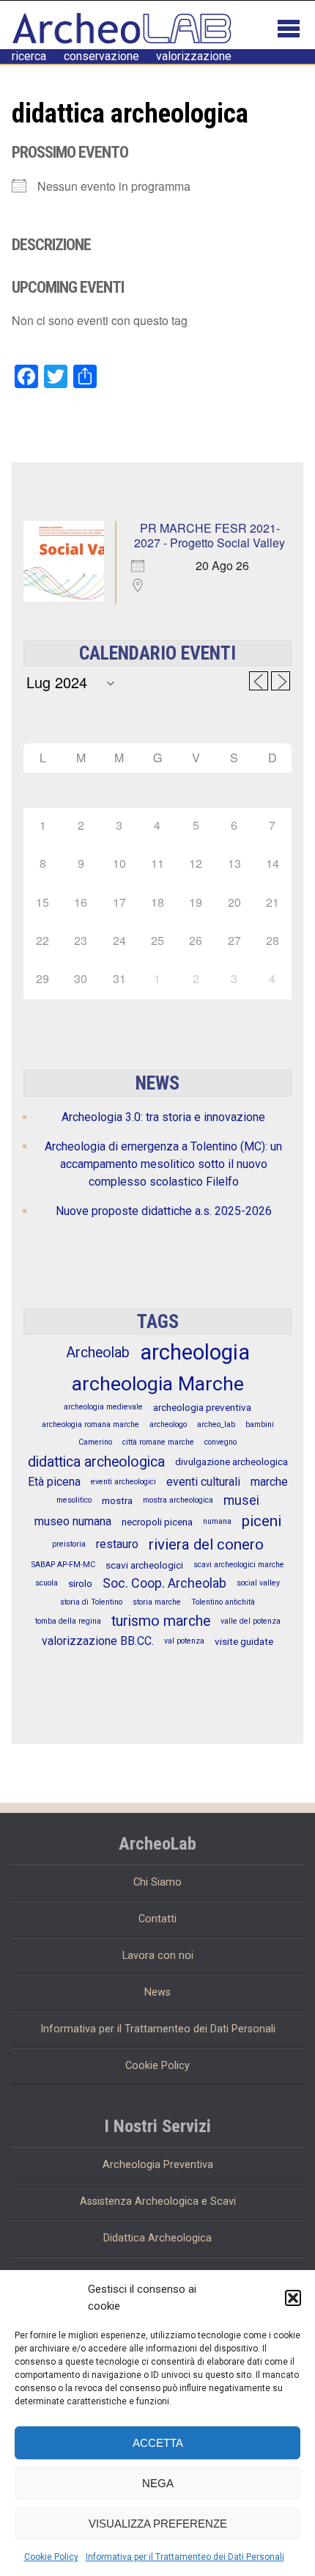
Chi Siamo (157, 1882)
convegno (220, 1442)
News (157, 1992)
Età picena (54, 1482)
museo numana (73, 1521)
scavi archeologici (144, 1565)
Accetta (158, 2443)
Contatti (157, 1919)
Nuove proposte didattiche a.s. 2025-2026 (164, 1211)
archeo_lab (216, 1424)
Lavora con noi (158, 1956)
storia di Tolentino (91, 1602)
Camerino (95, 1442)
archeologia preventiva (202, 1407)
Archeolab (98, 1353)
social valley (258, 1583)
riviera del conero (206, 1544)
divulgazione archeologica (231, 1462)
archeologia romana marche (90, 1424)
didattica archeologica (96, 1462)
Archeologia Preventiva (158, 2165)
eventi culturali (203, 1482)
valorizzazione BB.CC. (98, 1641)
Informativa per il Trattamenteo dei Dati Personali (185, 2557)
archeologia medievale (103, 1407)
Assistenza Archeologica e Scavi (158, 2201)
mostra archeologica (178, 1500)
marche (269, 1482)
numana (217, 1521)
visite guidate (244, 1641)
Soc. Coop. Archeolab (164, 1583)
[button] (293, 2298)
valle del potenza (251, 1621)
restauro (117, 1544)
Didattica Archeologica (157, 2238)
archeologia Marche (158, 1384)
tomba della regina (68, 1621)
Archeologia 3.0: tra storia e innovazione (163, 1117)
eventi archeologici (123, 1482)
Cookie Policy (51, 2557)
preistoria (69, 1544)
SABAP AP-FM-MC (63, 1565)
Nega (158, 2483)
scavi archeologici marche (239, 1565)
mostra (117, 1500)
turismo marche (161, 1621)
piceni (262, 1521)
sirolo (80, 1583)
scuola (47, 1583)
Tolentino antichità (223, 1602)
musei (241, 1500)
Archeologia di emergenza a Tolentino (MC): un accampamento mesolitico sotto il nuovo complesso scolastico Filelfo (163, 1164)
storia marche (157, 1602)
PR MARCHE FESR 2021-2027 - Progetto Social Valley (210, 535)
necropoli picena (157, 1522)
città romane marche (158, 1442)
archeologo (168, 1424)
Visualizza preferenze (158, 2524)
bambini (260, 1424)
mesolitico (74, 1500)
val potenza (184, 1641)
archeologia (195, 1352)
